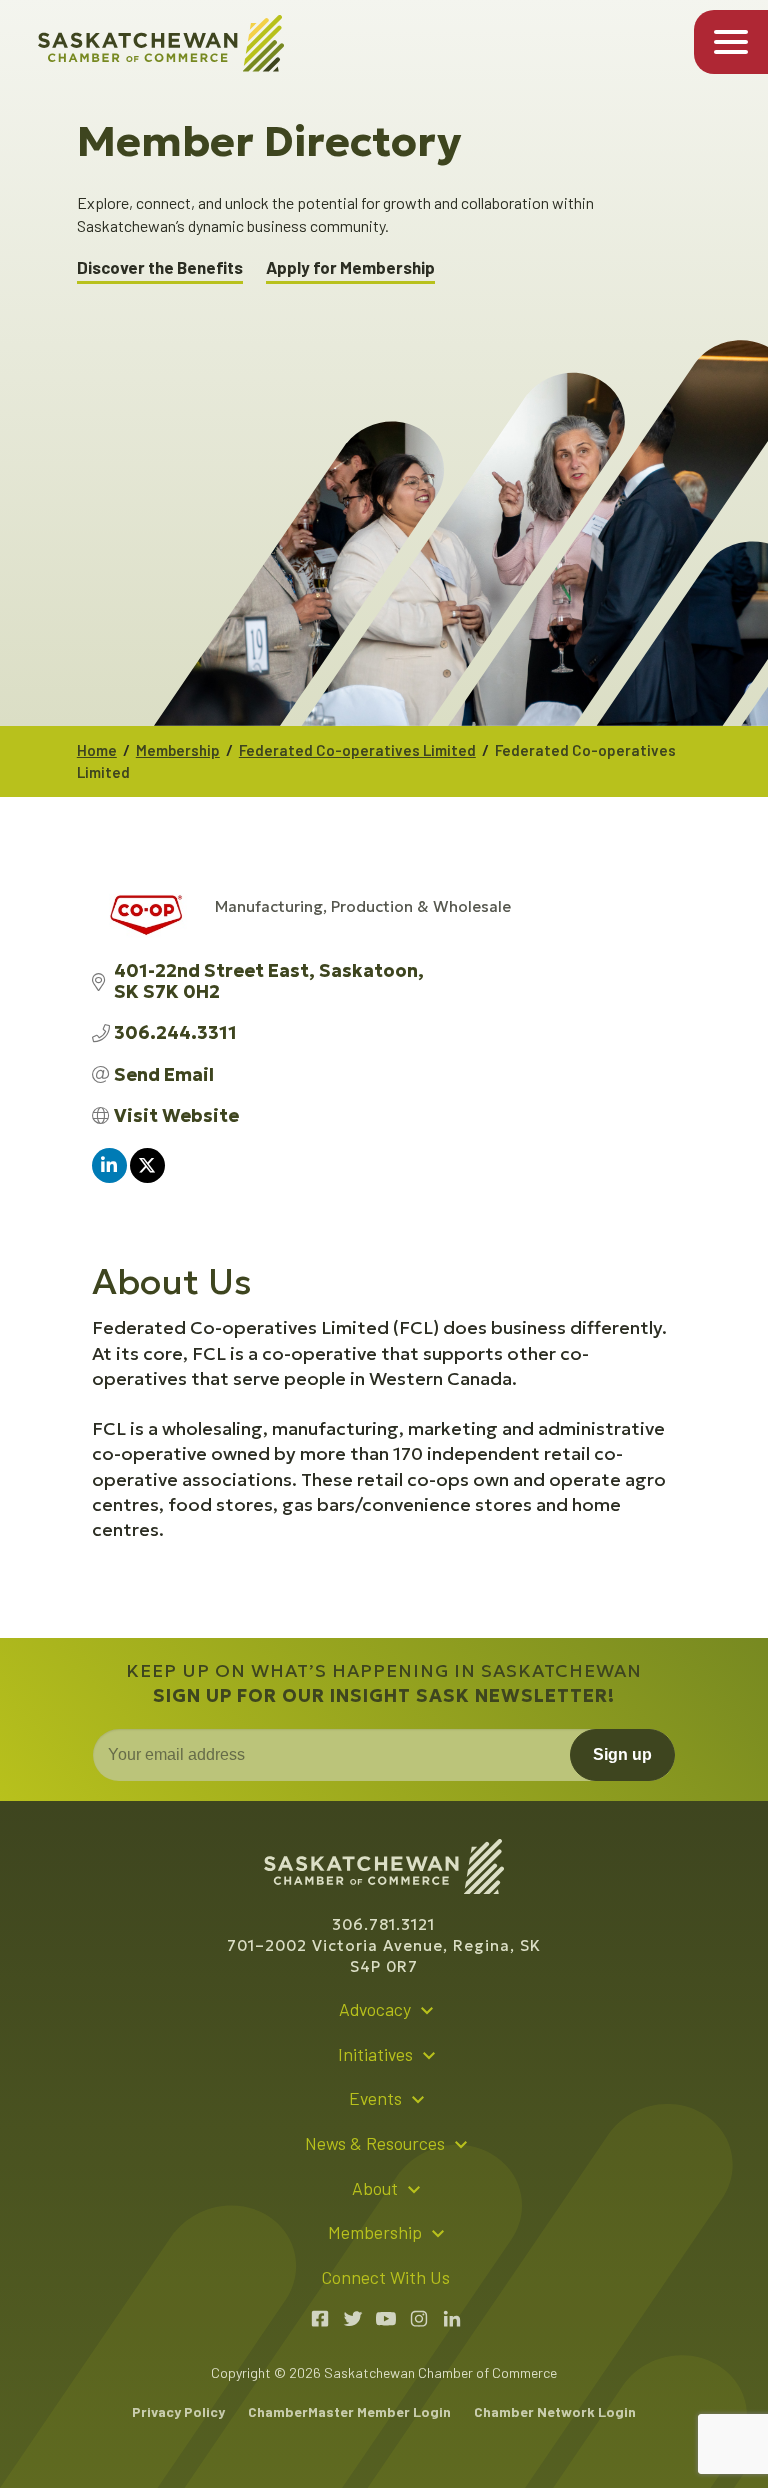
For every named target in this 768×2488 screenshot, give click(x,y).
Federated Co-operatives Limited (357, 750)
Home (97, 750)
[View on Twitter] (147, 1176)
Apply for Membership (350, 267)
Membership (178, 750)
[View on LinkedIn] (109, 1176)
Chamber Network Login (555, 2411)
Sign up (622, 1754)
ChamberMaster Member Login (349, 2411)
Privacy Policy (178, 2411)
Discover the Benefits (160, 267)
